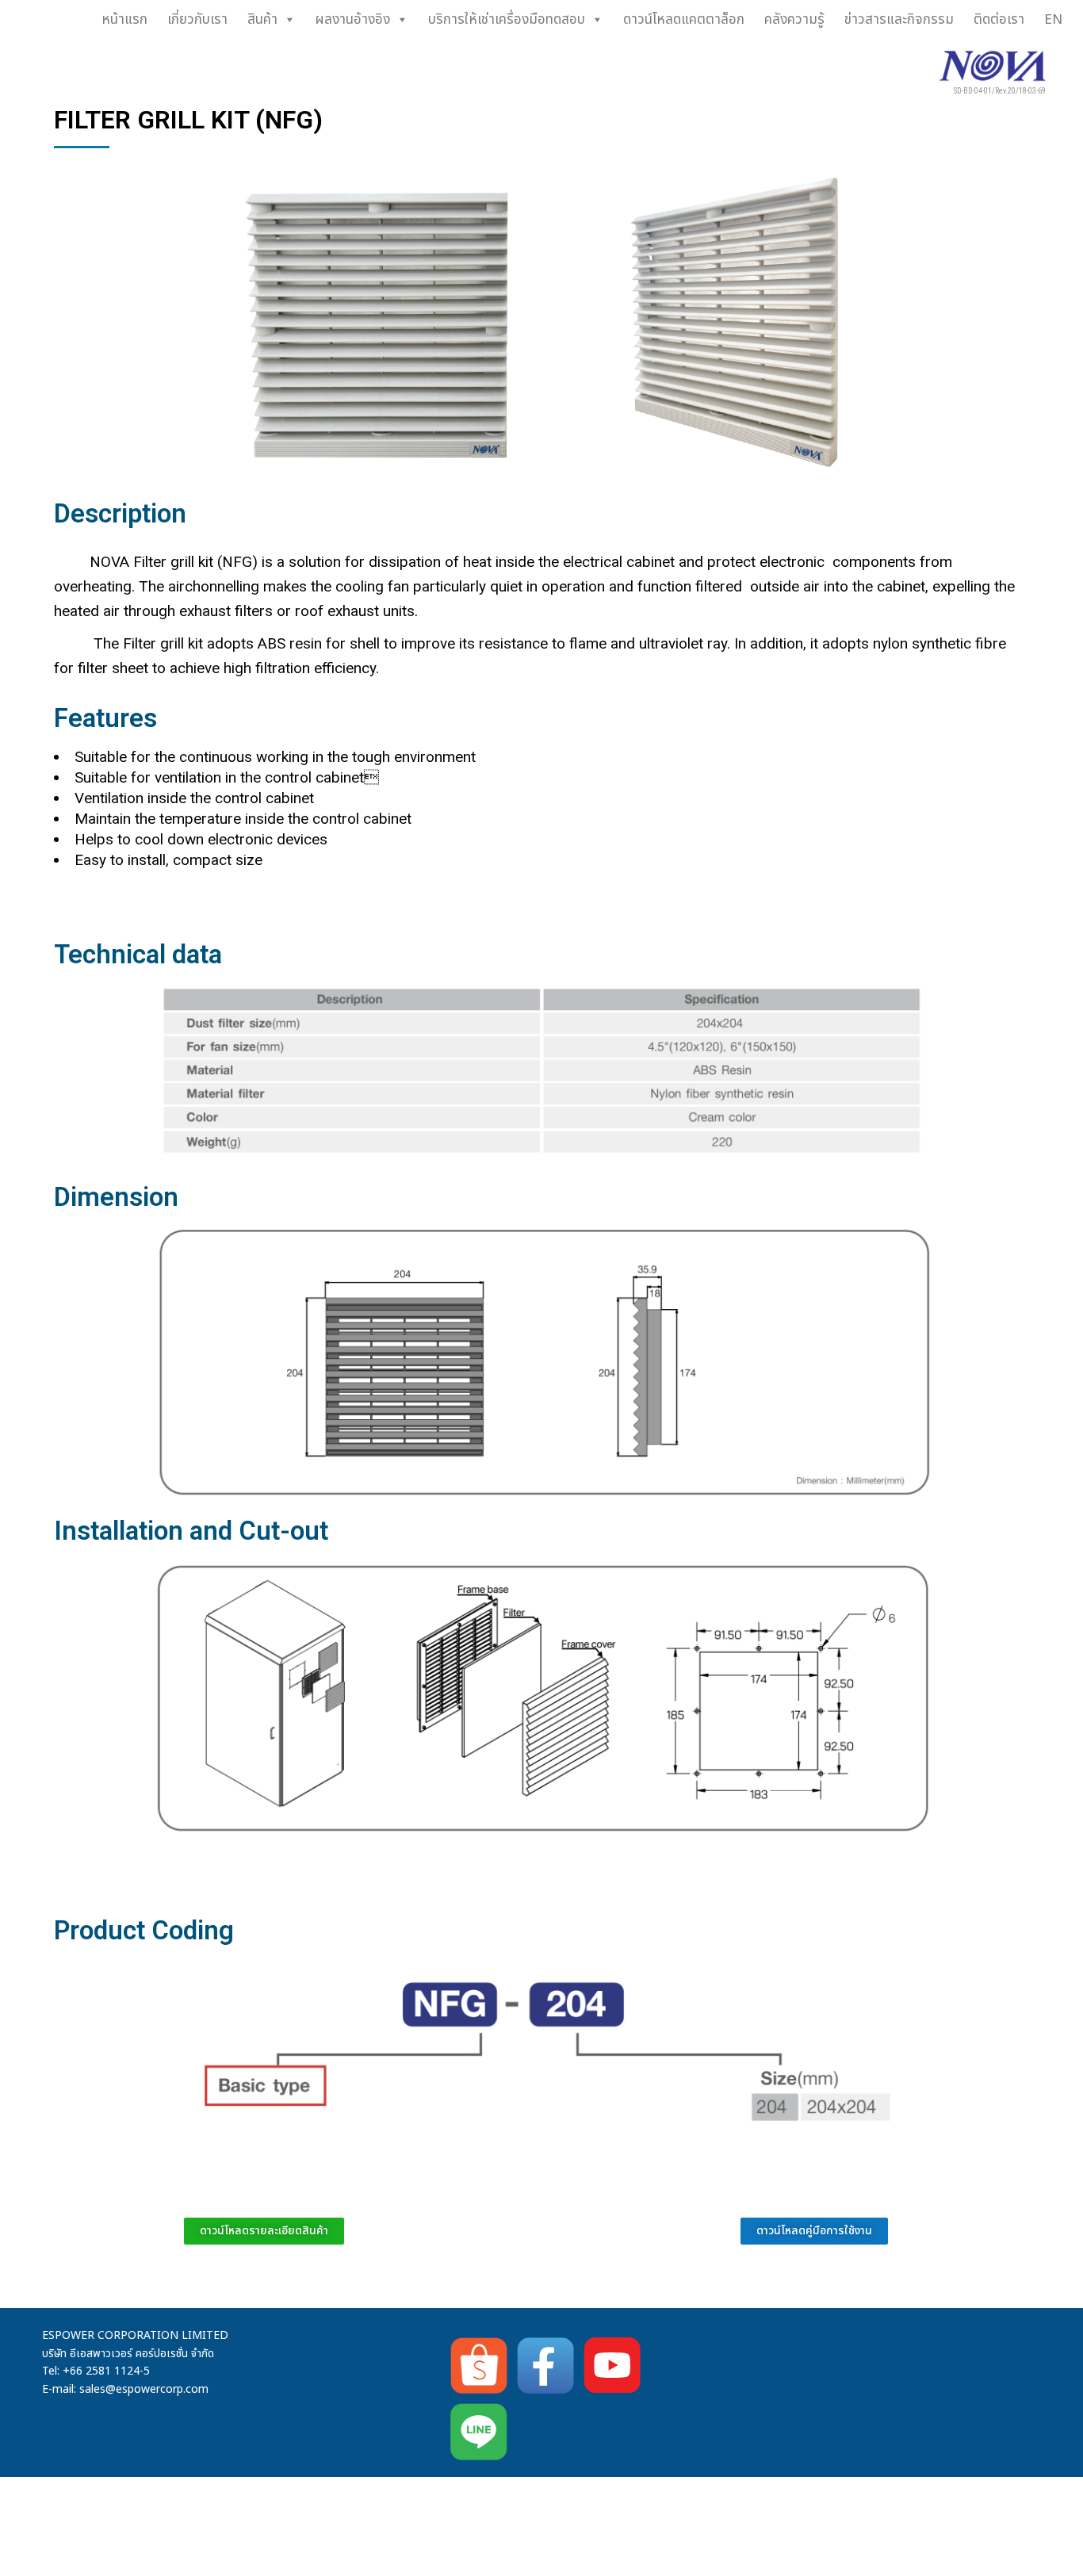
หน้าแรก (124, 20)
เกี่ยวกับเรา (197, 20)
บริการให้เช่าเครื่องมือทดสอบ (507, 20)
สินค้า (262, 20)
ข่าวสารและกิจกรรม (899, 20)
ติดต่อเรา (999, 20)
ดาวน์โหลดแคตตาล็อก (684, 20)
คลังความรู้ (794, 20)
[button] (814, 2231)
